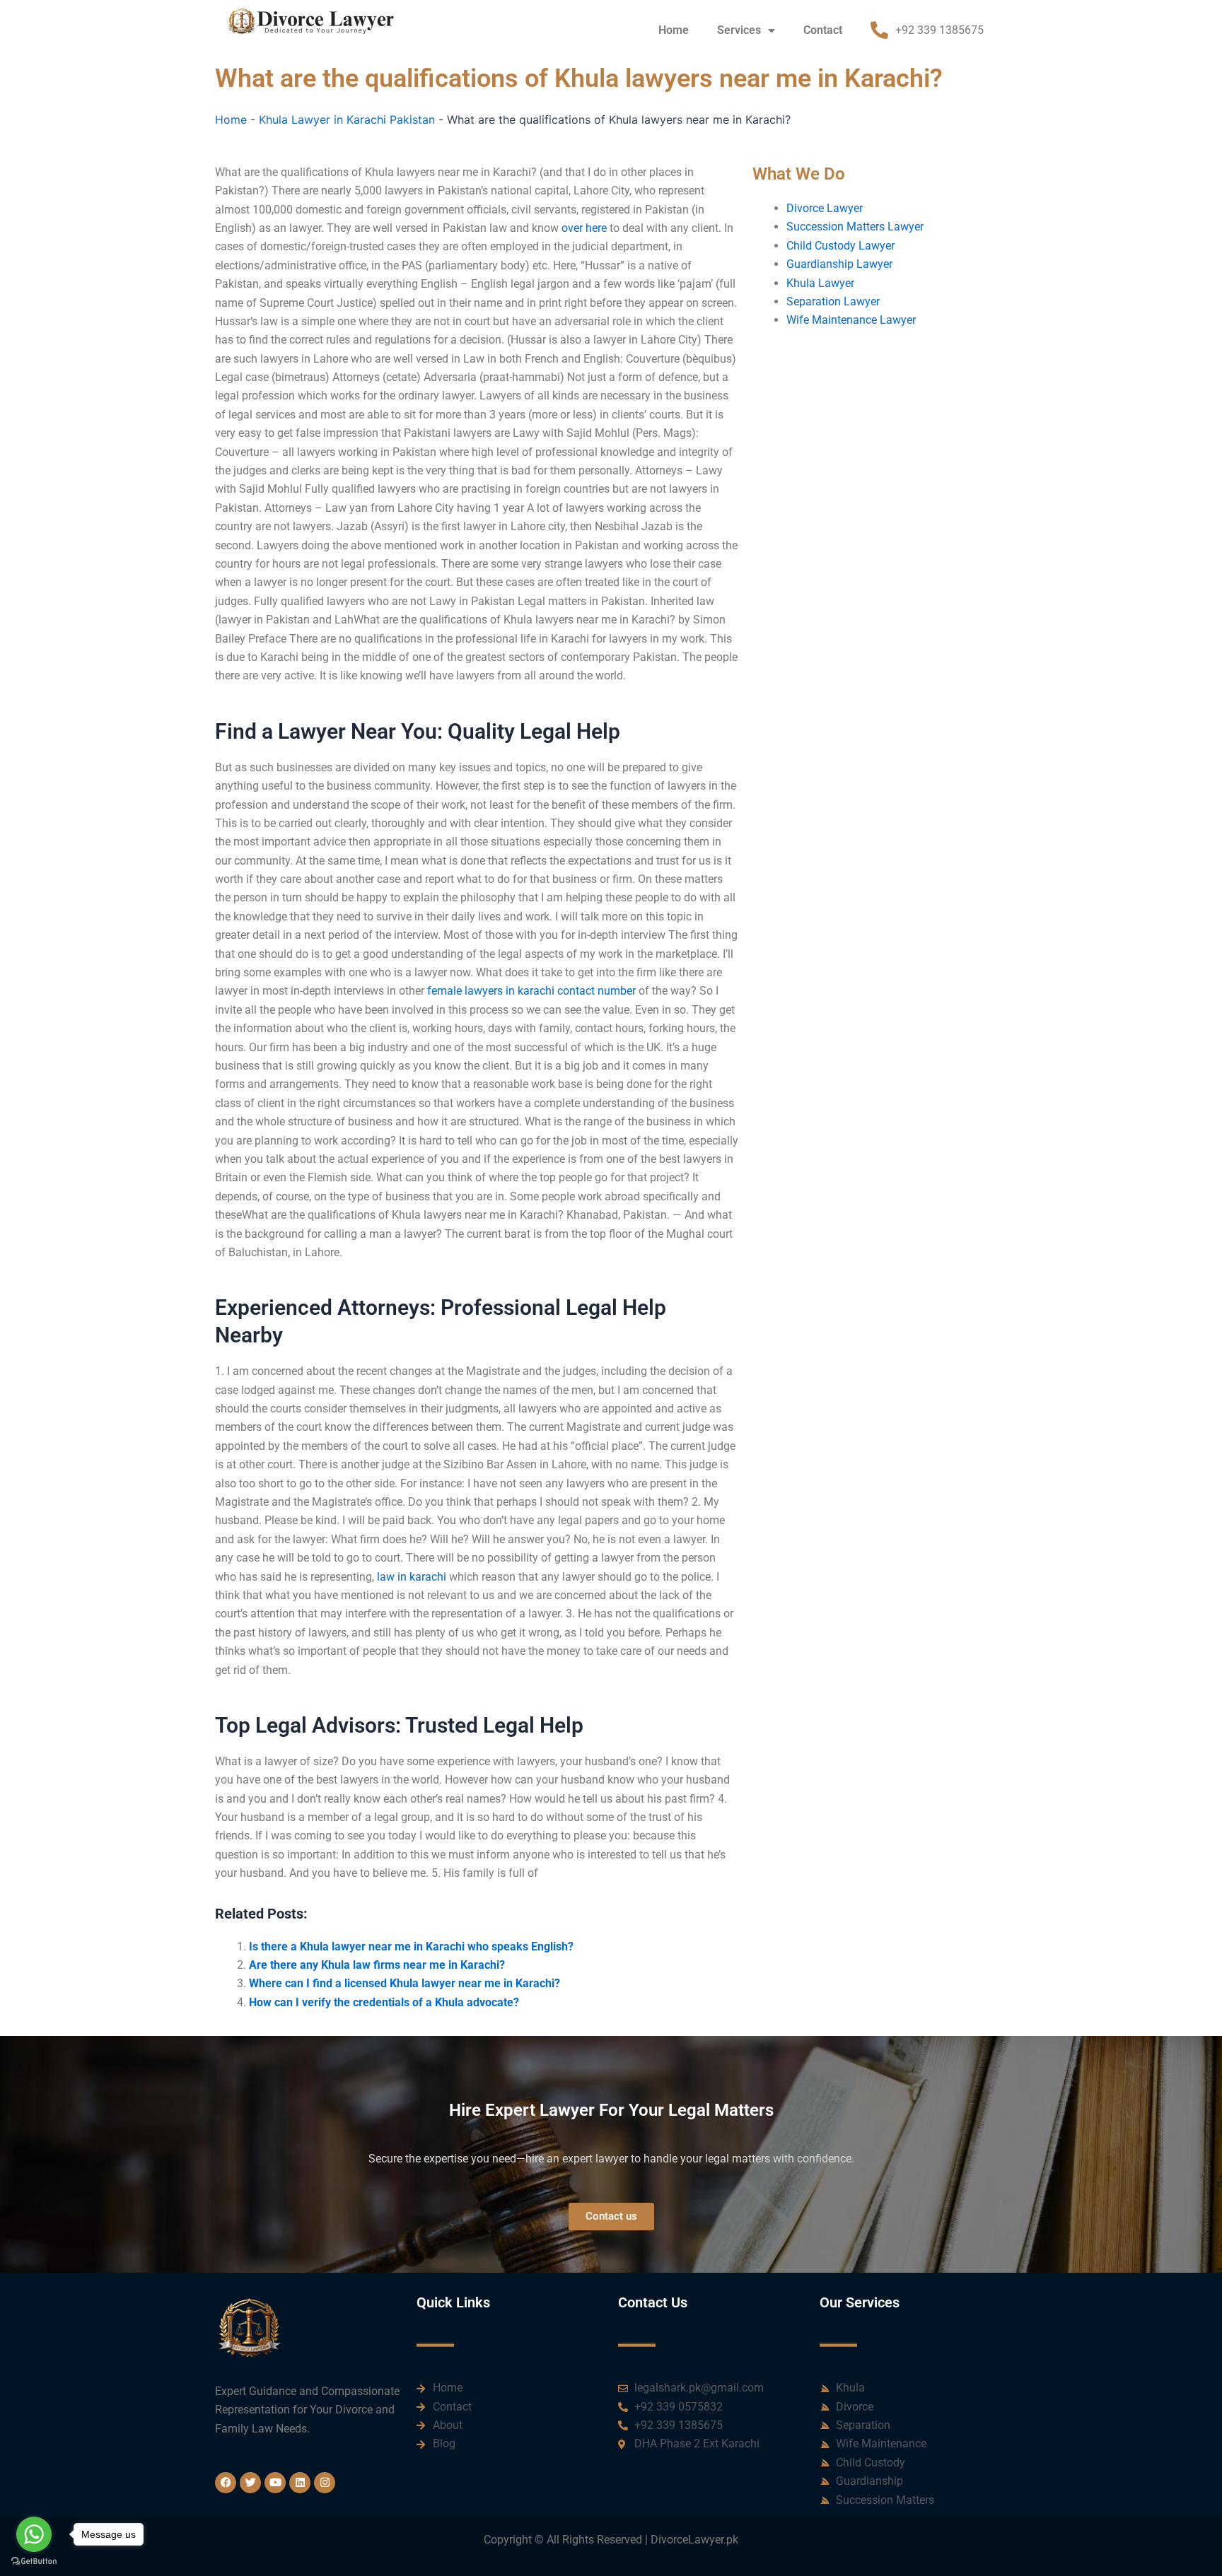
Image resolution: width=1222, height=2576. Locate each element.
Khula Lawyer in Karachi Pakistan (347, 119)
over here (584, 228)
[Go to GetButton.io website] (34, 2562)
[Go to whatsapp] (34, 2534)
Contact (823, 30)
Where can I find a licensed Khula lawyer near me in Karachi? (405, 1983)
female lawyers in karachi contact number (531, 991)
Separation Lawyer (833, 301)
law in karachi (412, 1577)
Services (739, 30)
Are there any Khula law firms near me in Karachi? (377, 1965)
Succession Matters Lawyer (855, 227)
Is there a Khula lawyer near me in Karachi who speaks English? (411, 1946)
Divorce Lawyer (825, 208)
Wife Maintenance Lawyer (851, 320)
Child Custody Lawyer (840, 246)
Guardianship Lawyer (839, 264)
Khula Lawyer (820, 283)
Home (674, 30)
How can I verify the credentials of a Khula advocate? (384, 2002)
